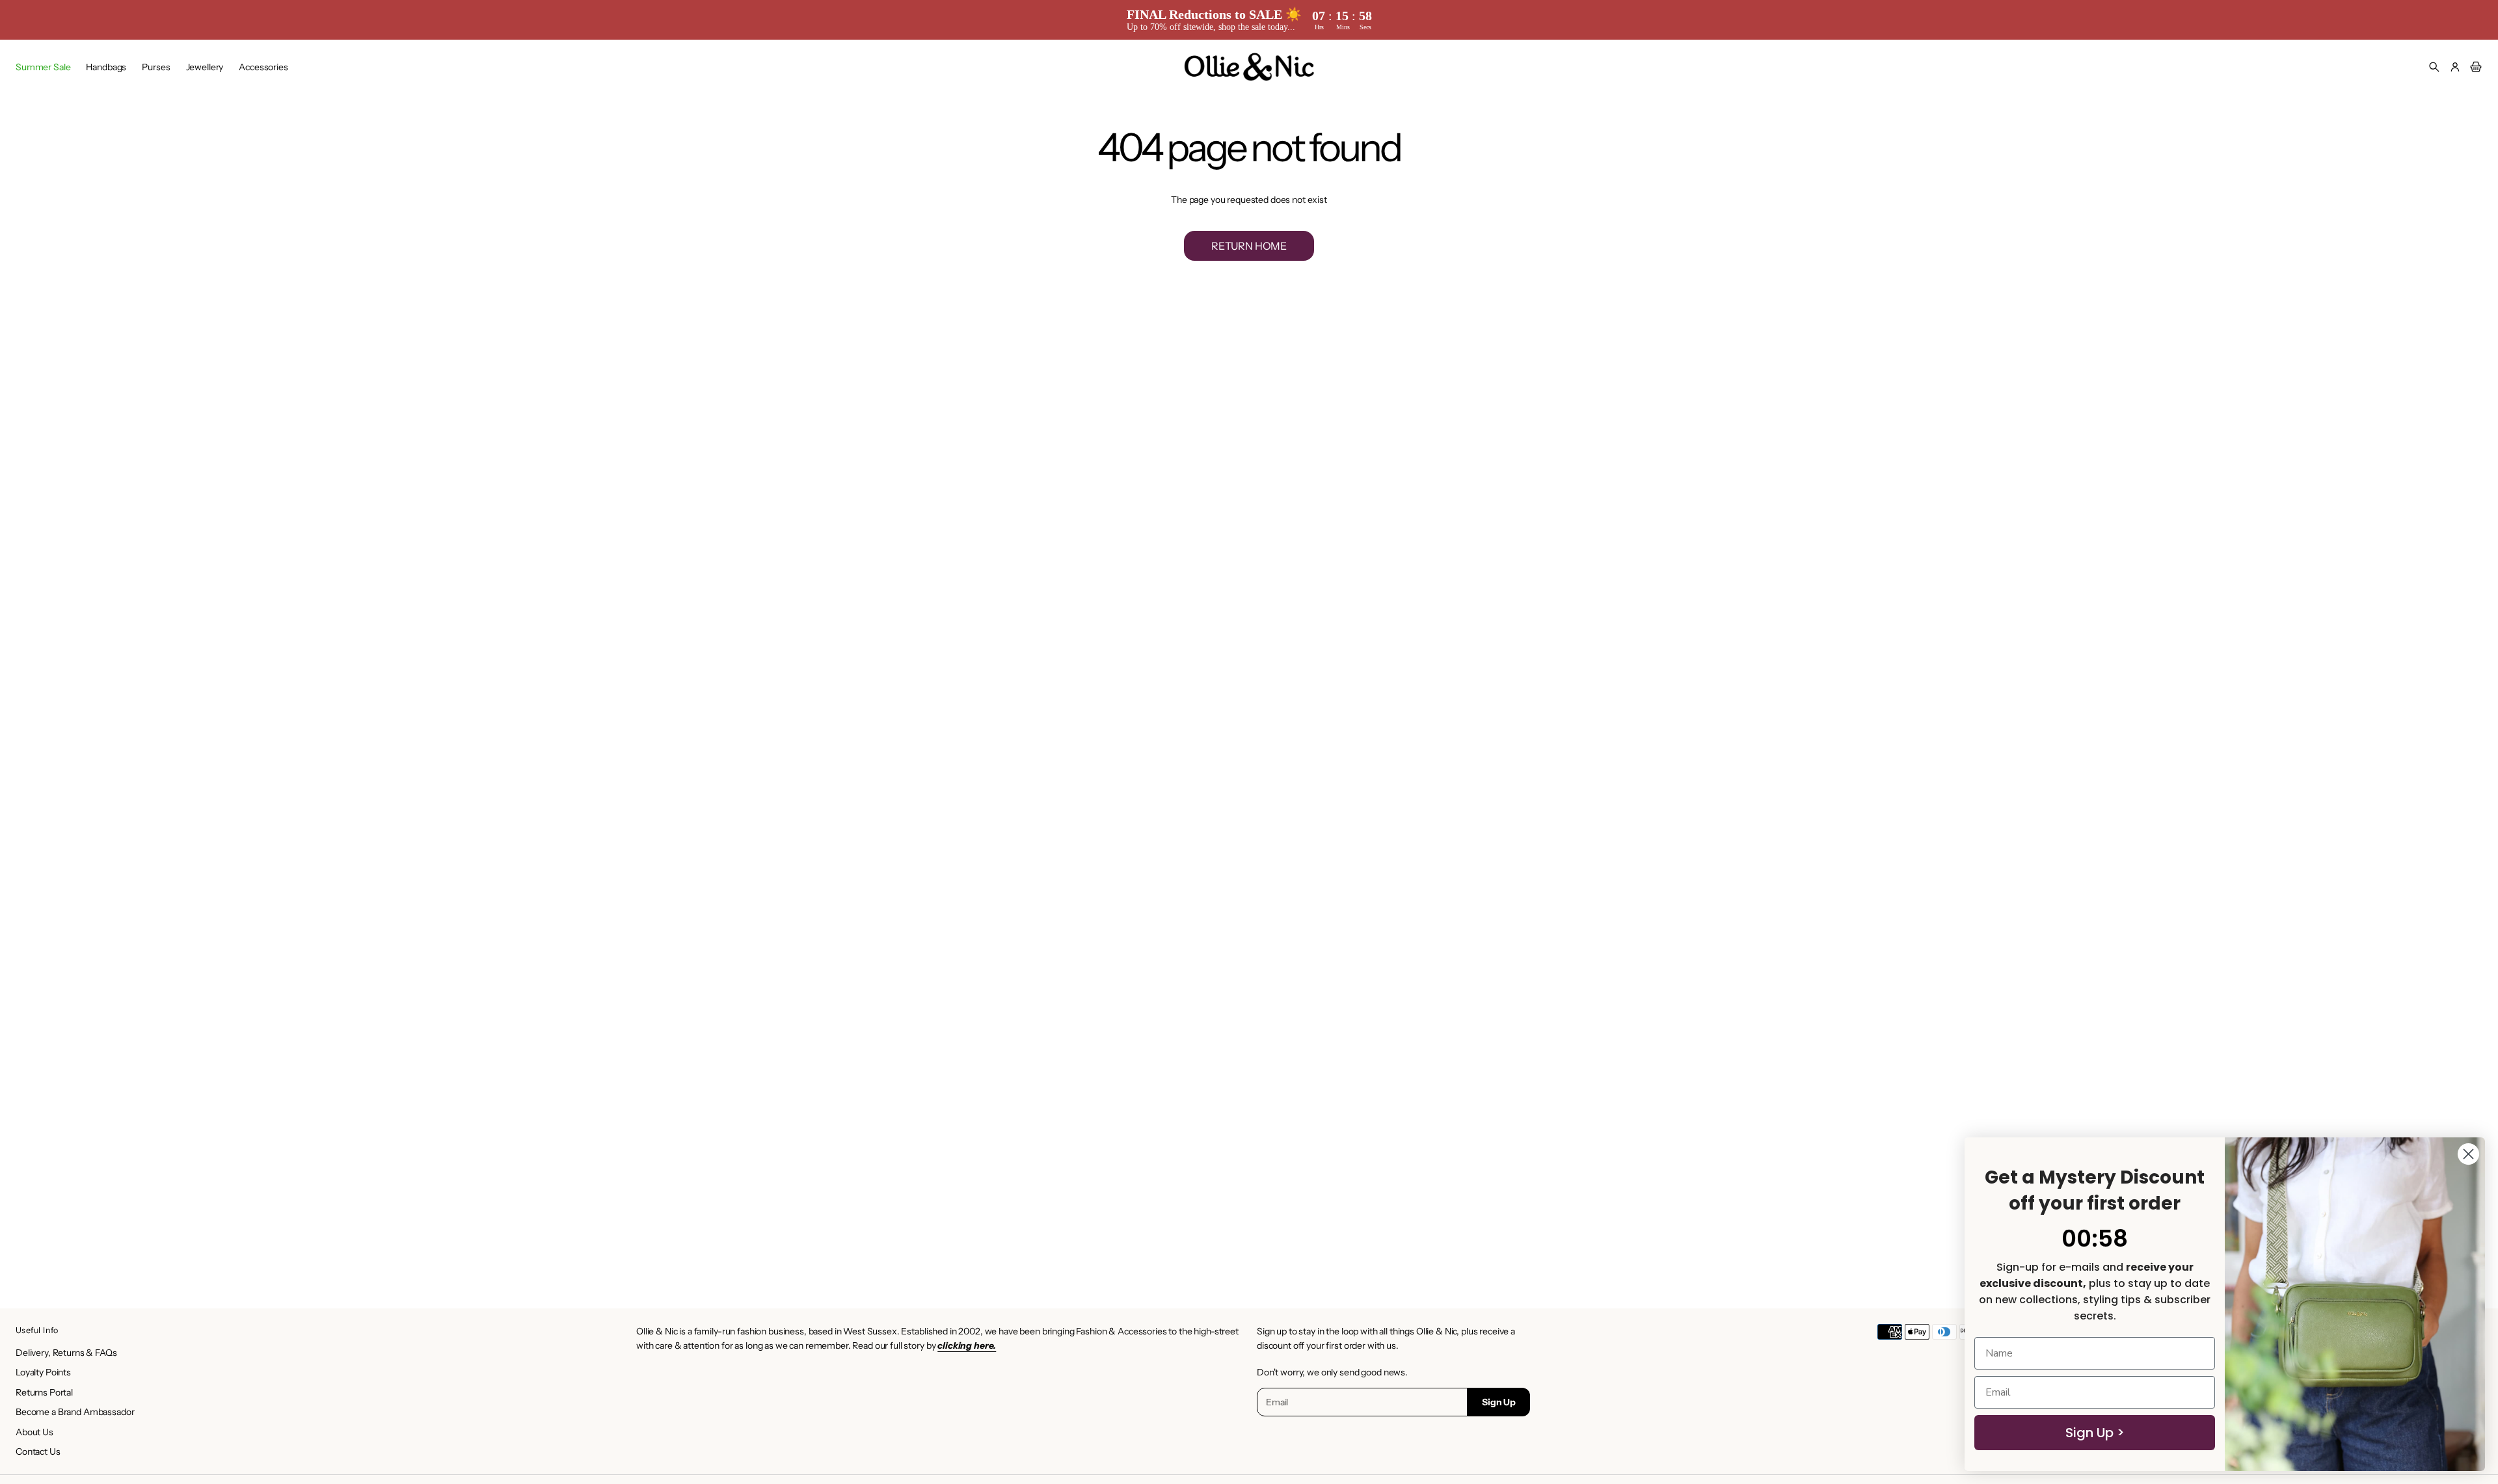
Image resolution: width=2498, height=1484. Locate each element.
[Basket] (2474, 67)
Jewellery (205, 67)
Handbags (106, 67)
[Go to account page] (2455, 67)
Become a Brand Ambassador (75, 1412)
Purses (156, 67)
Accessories (263, 67)
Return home (1249, 246)
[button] (2434, 67)
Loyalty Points (43, 1372)
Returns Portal (44, 1392)
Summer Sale (43, 67)
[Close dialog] (2468, 1154)
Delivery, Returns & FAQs (66, 1353)
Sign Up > (2095, 1433)
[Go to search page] (2434, 67)
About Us (34, 1432)
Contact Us (38, 1451)
